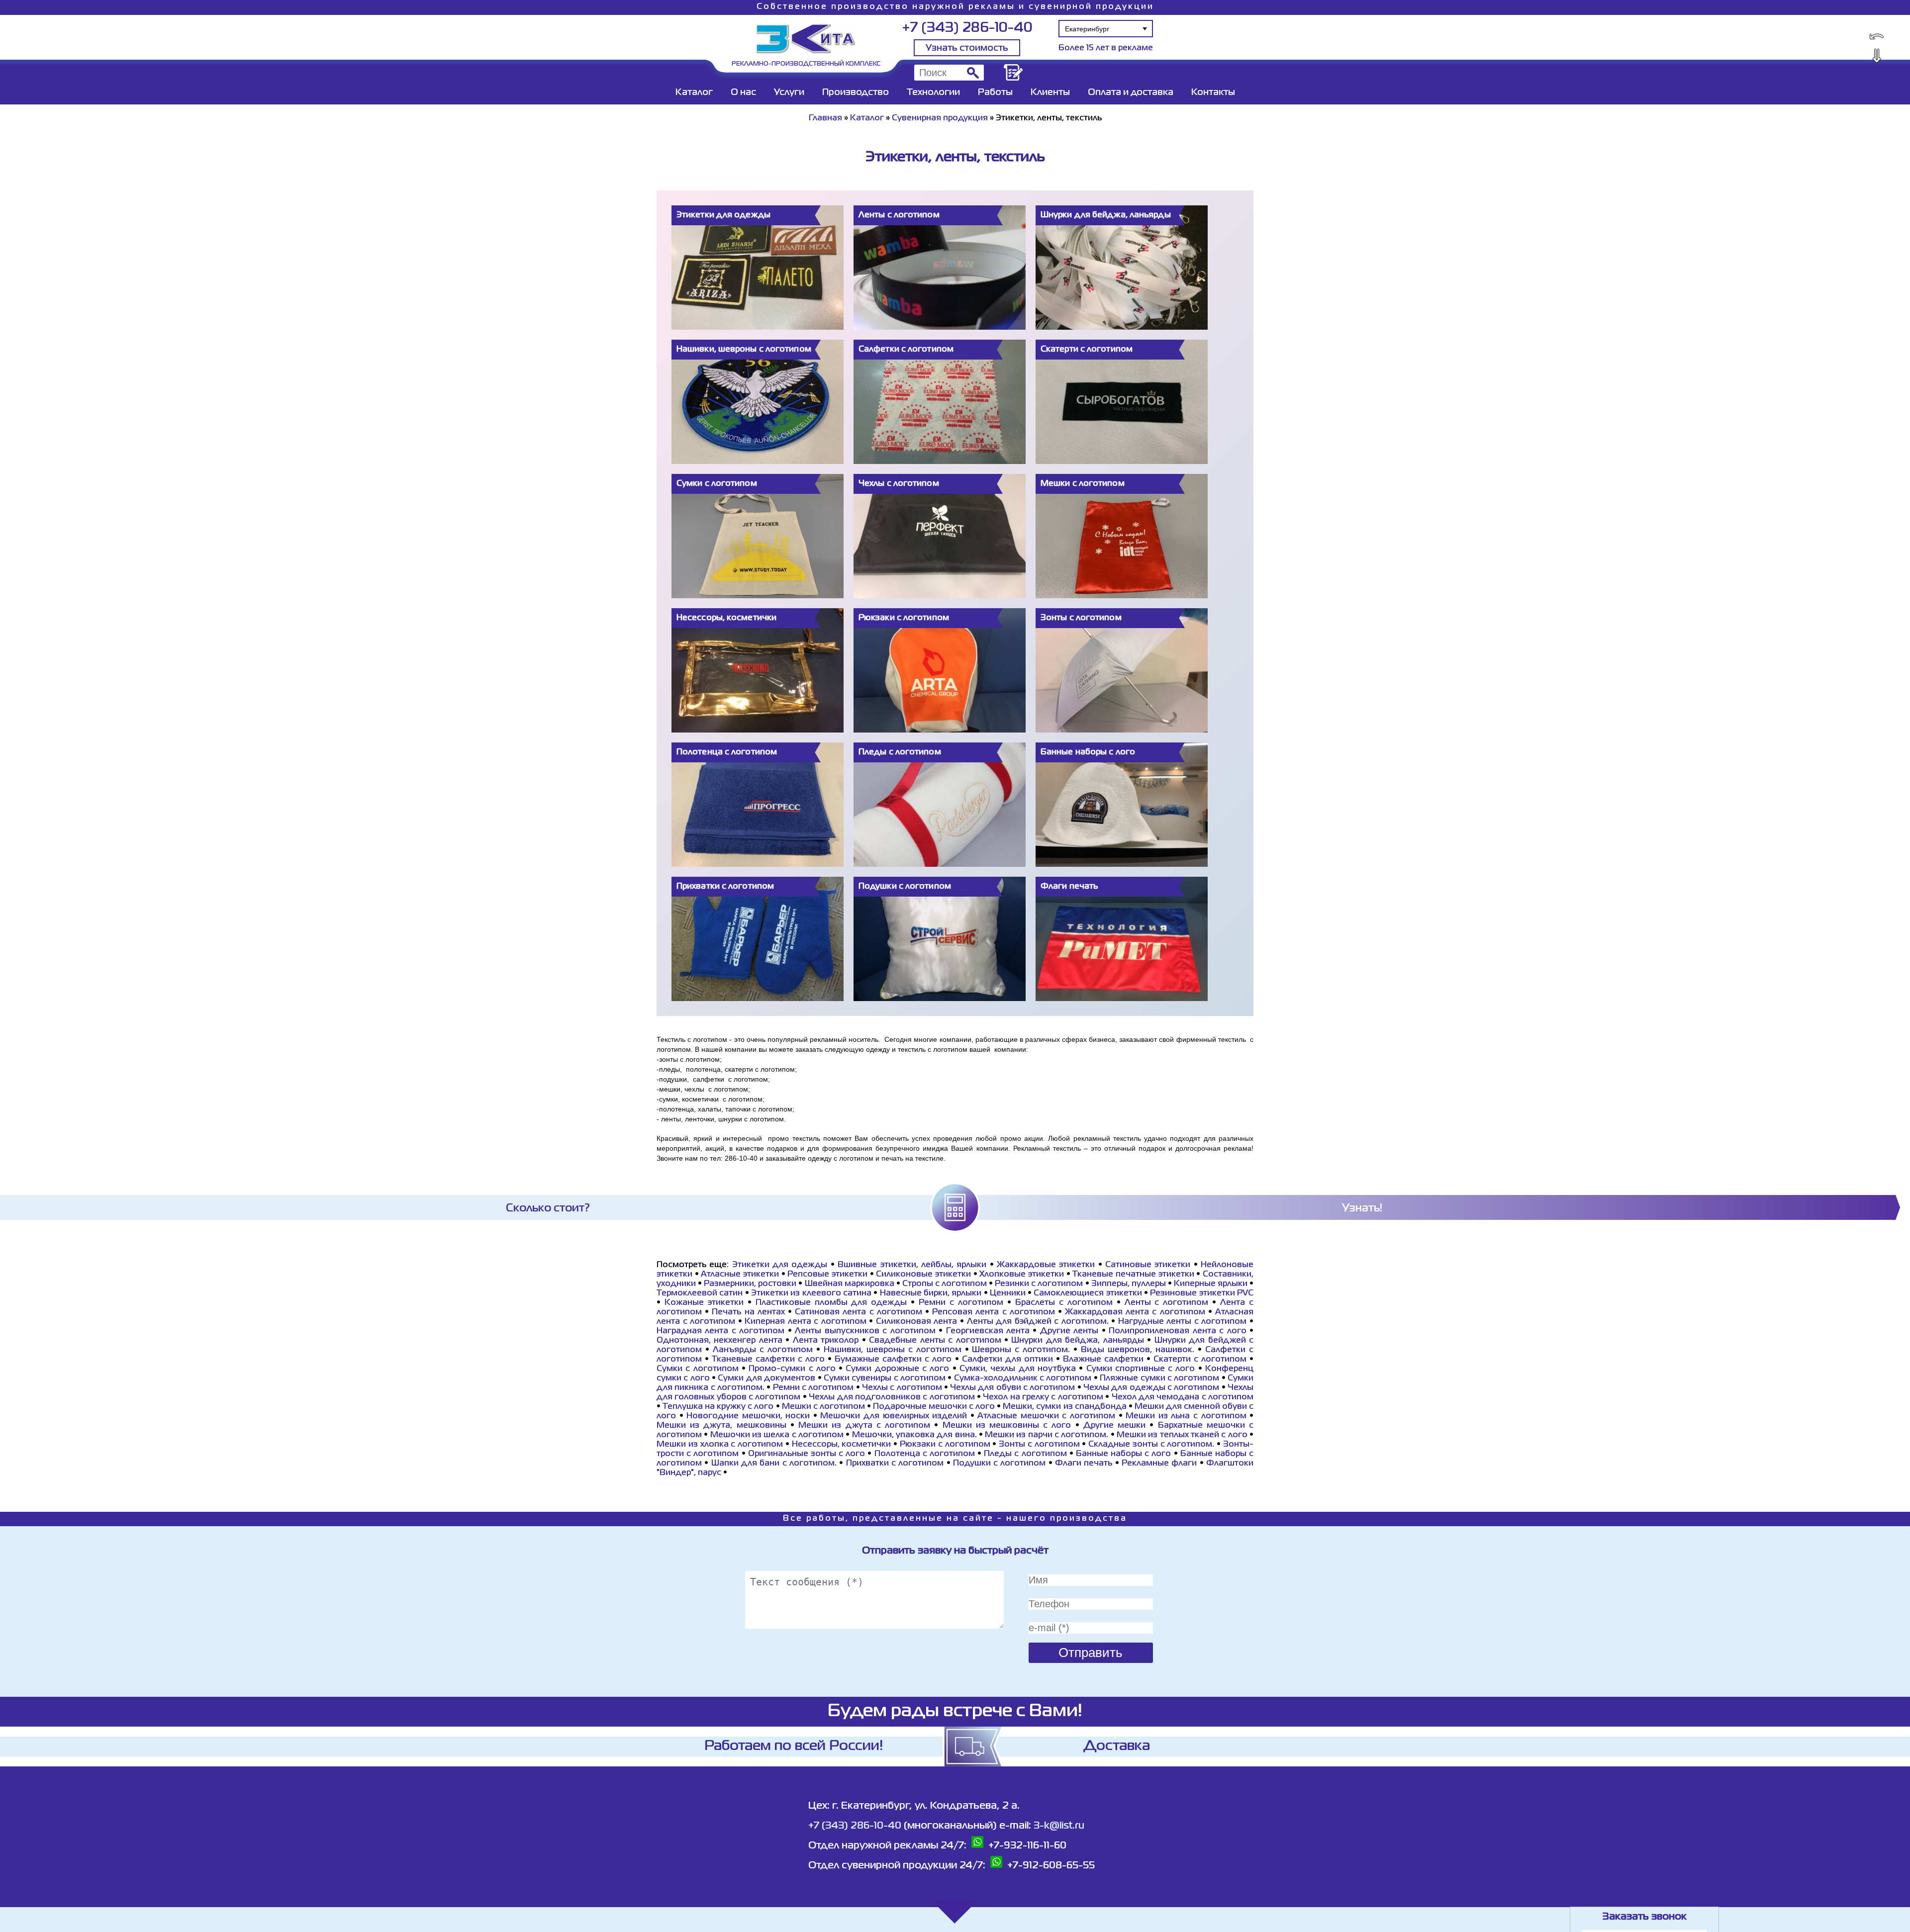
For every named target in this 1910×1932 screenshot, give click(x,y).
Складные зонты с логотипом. (1151, 1445)
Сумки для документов (766, 1379)
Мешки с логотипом (823, 1407)
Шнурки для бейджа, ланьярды (1077, 1341)
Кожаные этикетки (704, 1303)
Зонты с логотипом (1039, 1445)
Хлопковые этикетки (1022, 1275)
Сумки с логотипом (698, 1369)
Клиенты (1050, 92)
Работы (995, 92)
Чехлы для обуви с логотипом (1012, 1388)
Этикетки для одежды (780, 1265)
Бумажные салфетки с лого (893, 1360)
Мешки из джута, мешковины (721, 1426)
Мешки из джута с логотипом (864, 1426)
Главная (825, 118)
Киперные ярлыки (1211, 1284)
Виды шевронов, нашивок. (1138, 1350)
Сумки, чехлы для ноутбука (1018, 1369)
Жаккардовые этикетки (1046, 1265)
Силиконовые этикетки (923, 1275)
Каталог (694, 92)
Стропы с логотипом (945, 1284)
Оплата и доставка (1131, 92)
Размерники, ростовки (750, 1284)
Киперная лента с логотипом (806, 1322)
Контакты (1213, 92)
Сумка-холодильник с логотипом (1023, 1379)
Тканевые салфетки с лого (768, 1360)
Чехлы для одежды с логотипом (1151, 1388)
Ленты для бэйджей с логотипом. (1038, 1322)
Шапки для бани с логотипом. (774, 1464)
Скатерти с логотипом (1200, 1360)
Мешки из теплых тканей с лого (1182, 1435)
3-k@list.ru (1059, 1826)
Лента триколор (826, 1341)
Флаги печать (1084, 1464)
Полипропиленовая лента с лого (1177, 1331)
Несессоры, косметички (843, 1445)
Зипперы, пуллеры (1129, 1284)
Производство (856, 92)
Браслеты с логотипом (1064, 1303)
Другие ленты (1069, 1331)
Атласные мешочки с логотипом (1046, 1416)
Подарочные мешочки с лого (934, 1407)
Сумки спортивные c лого (1141, 1369)
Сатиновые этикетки (1148, 1265)
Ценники (1008, 1293)
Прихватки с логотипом (895, 1464)
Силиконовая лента (917, 1322)
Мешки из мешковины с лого (1007, 1426)
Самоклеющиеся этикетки (1088, 1293)
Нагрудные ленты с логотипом (1183, 1322)
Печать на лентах (748, 1312)
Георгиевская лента (988, 1331)
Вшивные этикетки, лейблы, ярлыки (912, 1265)
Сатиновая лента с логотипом (859, 1312)
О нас (743, 92)
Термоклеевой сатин (700, 1293)
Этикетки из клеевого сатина (811, 1293)
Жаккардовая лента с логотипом (1135, 1312)
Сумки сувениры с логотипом (885, 1379)
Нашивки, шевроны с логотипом (893, 1350)
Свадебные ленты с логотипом (935, 1341)
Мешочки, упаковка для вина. (914, 1435)
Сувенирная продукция (940, 118)
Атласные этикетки (740, 1275)
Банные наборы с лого (1124, 1454)
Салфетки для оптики (1007, 1360)
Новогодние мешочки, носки (748, 1416)
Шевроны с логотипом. (1021, 1350)
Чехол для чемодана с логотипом (1183, 1397)
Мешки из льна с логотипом (1186, 1416)
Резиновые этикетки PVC (1202, 1293)
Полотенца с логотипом (925, 1454)
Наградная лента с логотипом (720, 1331)
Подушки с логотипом (1000, 1464)
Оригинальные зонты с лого (807, 1454)
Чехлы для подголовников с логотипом (892, 1397)
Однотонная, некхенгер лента (719, 1341)
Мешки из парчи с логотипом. (1047, 1435)
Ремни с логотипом (961, 1303)
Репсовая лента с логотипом (994, 1312)
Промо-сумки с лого (792, 1369)
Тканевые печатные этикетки (1133, 1275)
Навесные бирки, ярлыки (931, 1293)
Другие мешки (1114, 1426)
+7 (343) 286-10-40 (967, 28)
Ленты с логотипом (1167, 1303)
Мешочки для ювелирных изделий (894, 1416)
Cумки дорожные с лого (897, 1369)
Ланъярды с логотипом (763, 1350)
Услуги (789, 92)
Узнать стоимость (967, 48)
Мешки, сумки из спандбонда (1064, 1407)
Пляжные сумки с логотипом (1159, 1379)
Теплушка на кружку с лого (718, 1407)
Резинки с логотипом (1039, 1284)
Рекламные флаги (1159, 1464)
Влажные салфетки (1105, 1360)
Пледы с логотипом (1025, 1454)
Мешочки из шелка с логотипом (777, 1435)
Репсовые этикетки (827, 1275)
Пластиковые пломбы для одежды (831, 1303)
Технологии (933, 92)
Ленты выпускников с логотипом (865, 1331)
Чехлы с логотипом (902, 1388)
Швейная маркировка (850, 1284)
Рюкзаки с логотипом (945, 1445)
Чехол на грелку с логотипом (1043, 1397)
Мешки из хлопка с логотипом (720, 1445)
